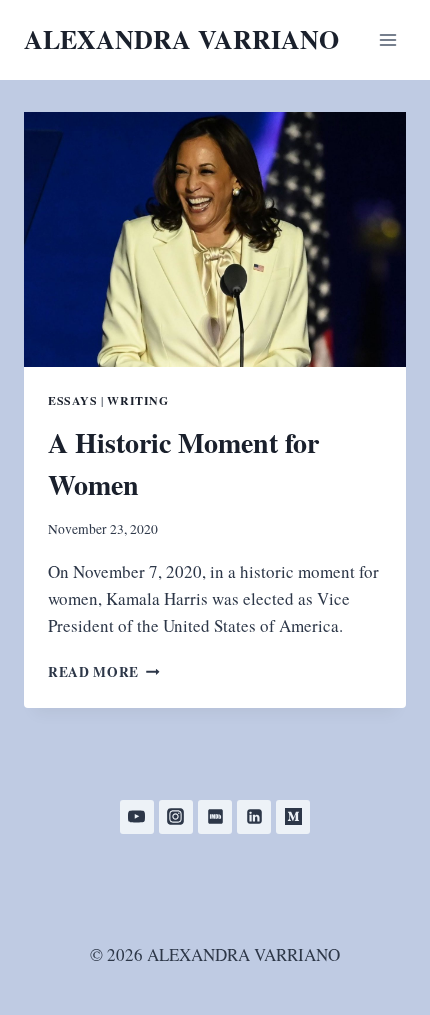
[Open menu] (387, 39)
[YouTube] (137, 817)
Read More (104, 672)
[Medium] (293, 817)
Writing (137, 400)
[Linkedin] (254, 817)
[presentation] (215, 239)
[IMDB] (215, 817)
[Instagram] (176, 817)
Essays (73, 400)
